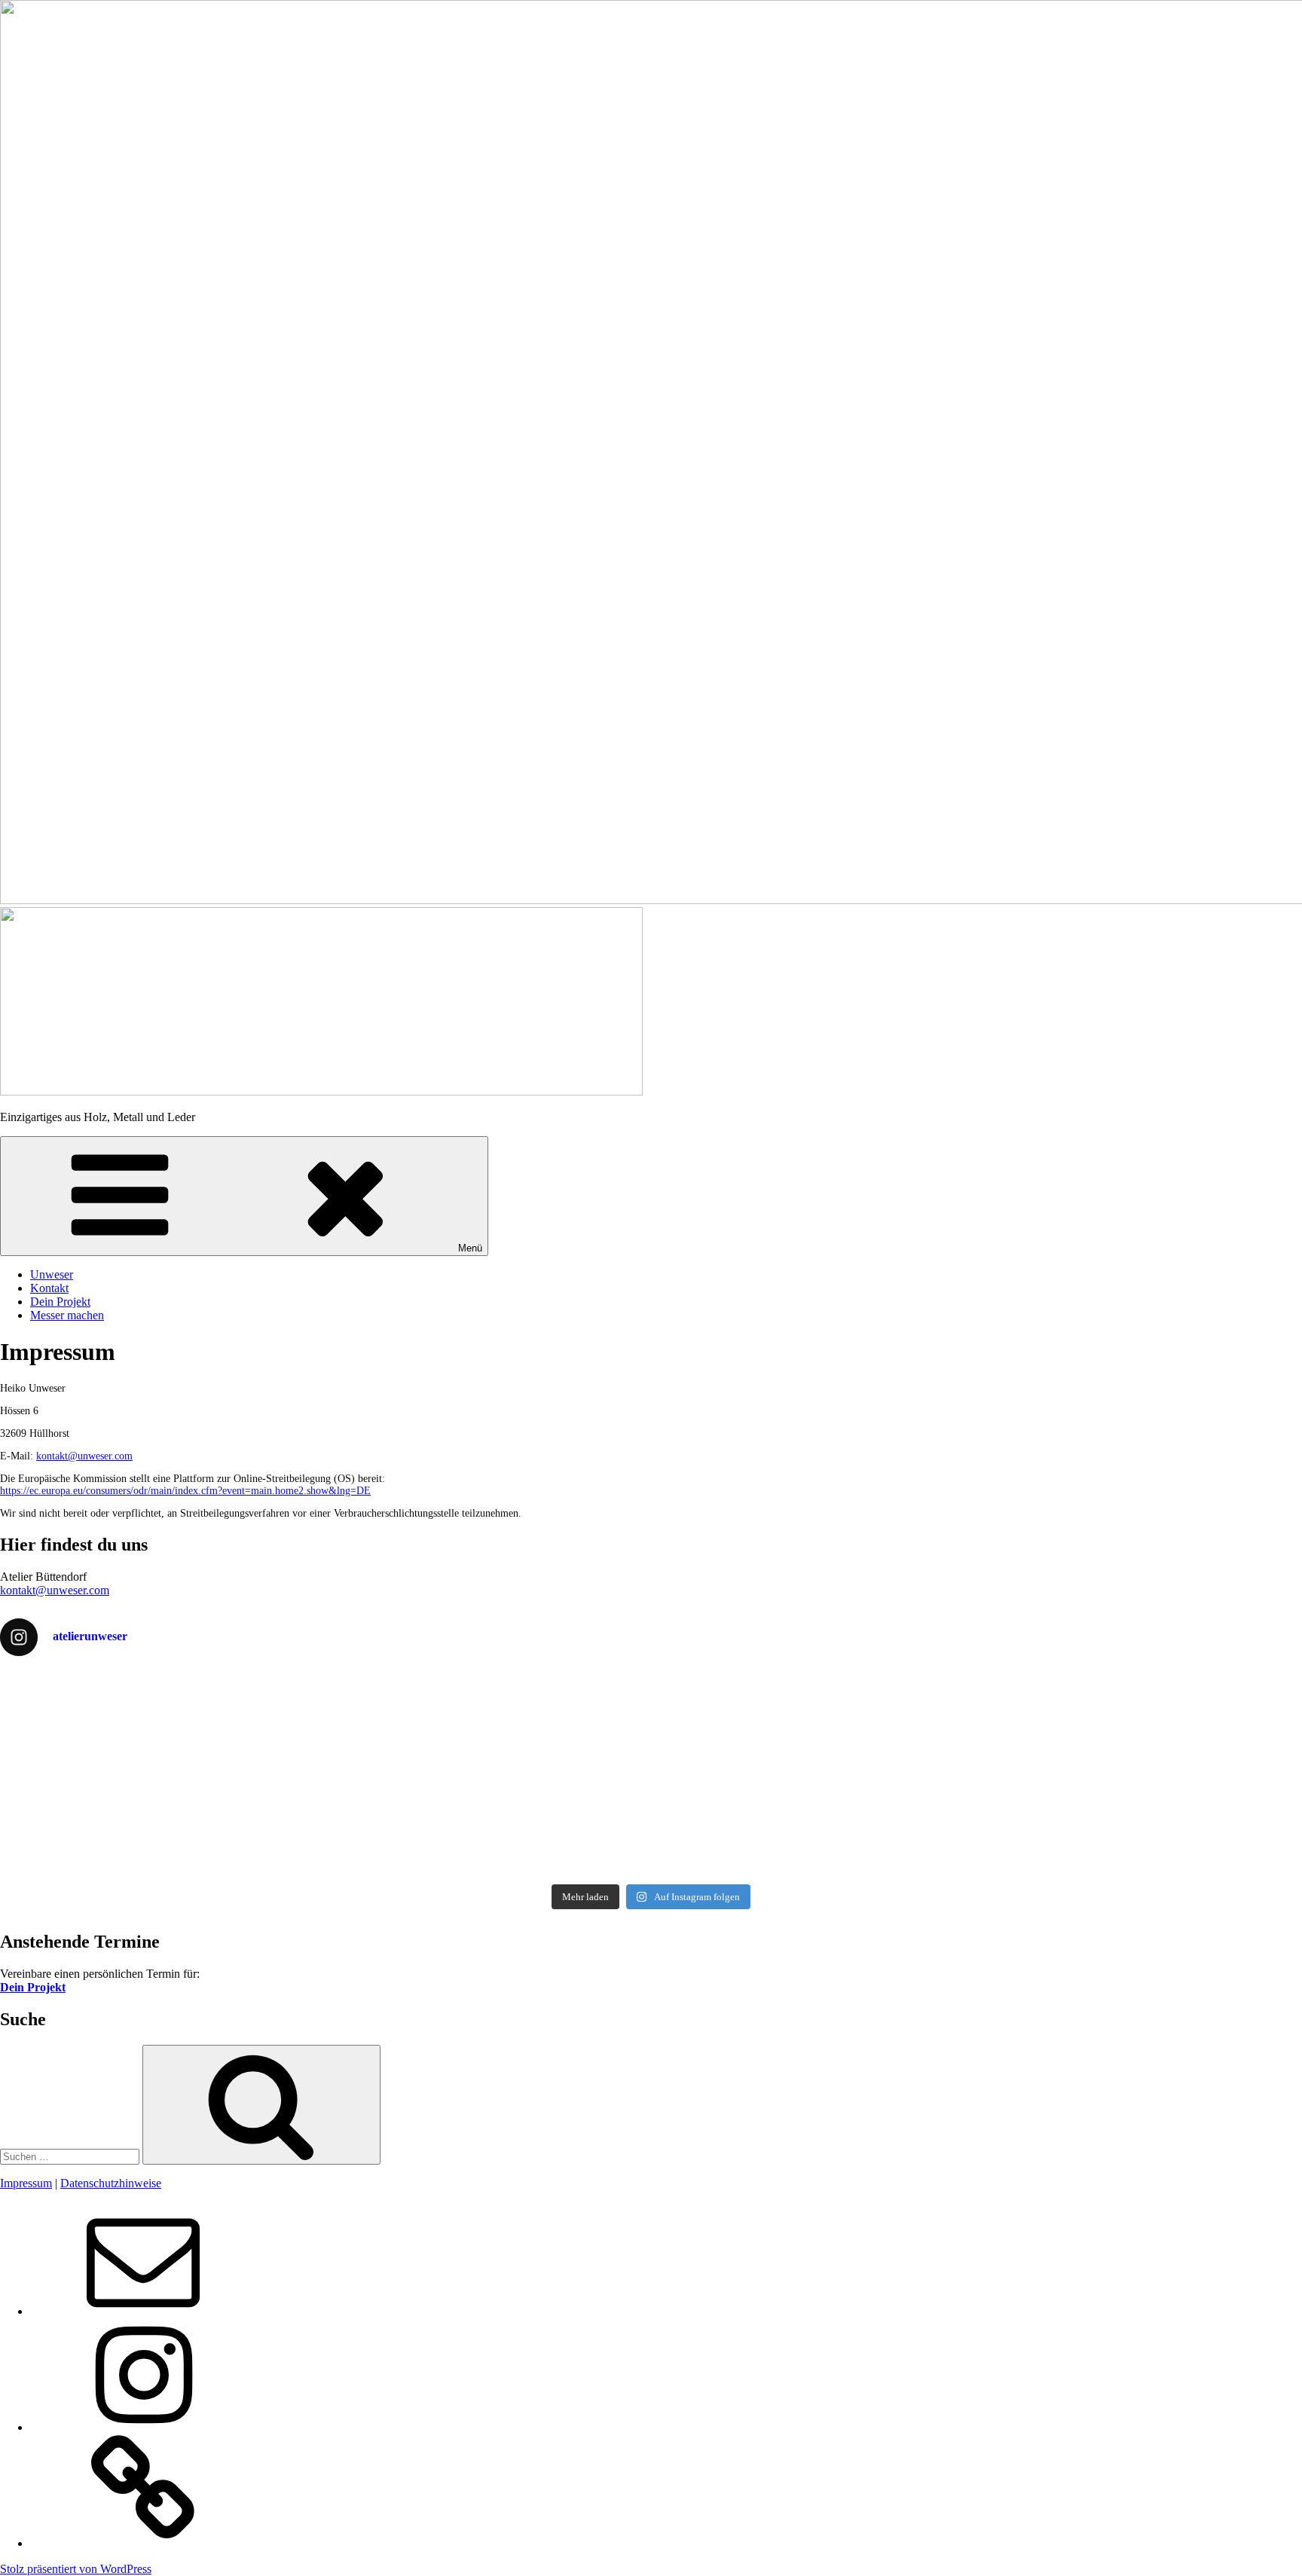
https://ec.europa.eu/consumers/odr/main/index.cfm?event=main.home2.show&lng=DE (185, 1491)
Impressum (26, 2183)
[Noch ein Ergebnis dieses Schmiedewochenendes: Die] (488, 1811)
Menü (470, 1248)
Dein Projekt (60, 1302)
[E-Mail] (143, 2311)
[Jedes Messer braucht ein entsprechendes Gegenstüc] (160, 1824)
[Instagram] (143, 2427)
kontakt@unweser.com (84, 1456)
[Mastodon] (143, 2543)
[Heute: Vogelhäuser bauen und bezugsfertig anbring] (488, 1701)
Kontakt (49, 1288)
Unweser (52, 1274)
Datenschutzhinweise (111, 2183)
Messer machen (67, 1315)
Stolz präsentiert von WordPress (76, 2569)
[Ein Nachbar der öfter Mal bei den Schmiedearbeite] (815, 1722)
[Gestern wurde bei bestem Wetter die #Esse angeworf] (815, 1804)
